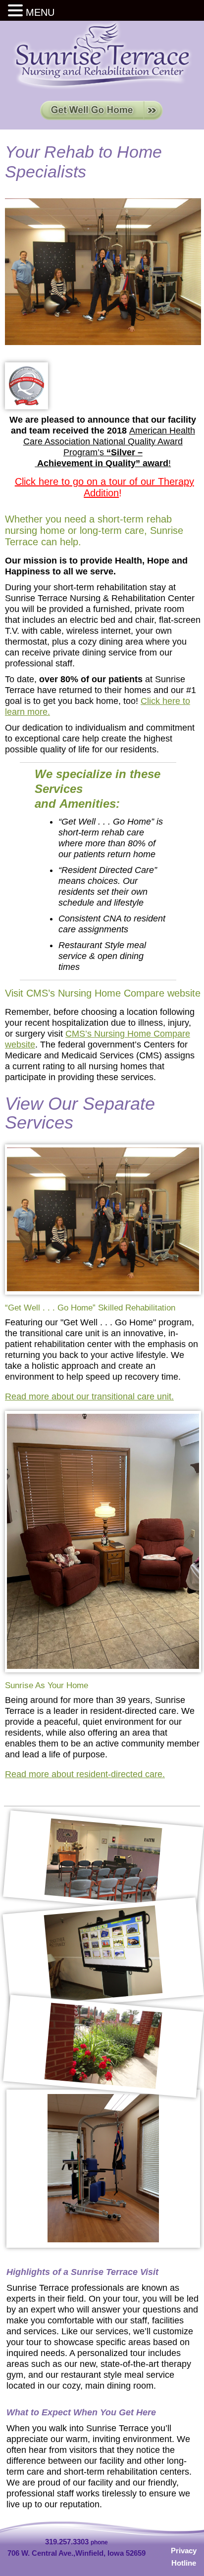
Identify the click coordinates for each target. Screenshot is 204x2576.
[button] (17, 11)
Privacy (184, 2551)
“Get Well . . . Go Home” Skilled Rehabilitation (90, 1308)
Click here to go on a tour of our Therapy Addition (104, 487)
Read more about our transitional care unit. (89, 1397)
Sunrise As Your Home (47, 1685)
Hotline (184, 2563)
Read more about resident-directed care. (85, 1774)
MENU (40, 12)
